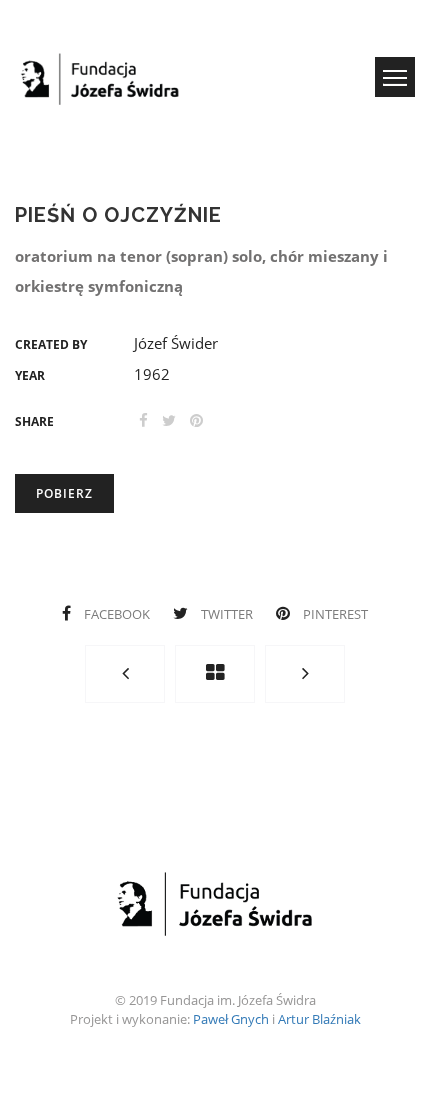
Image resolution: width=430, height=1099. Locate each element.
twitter (227, 614)
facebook (117, 614)
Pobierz (64, 493)
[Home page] (215, 674)
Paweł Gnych (231, 1019)
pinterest (334, 614)
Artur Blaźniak (319, 1019)
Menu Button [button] (395, 77)
